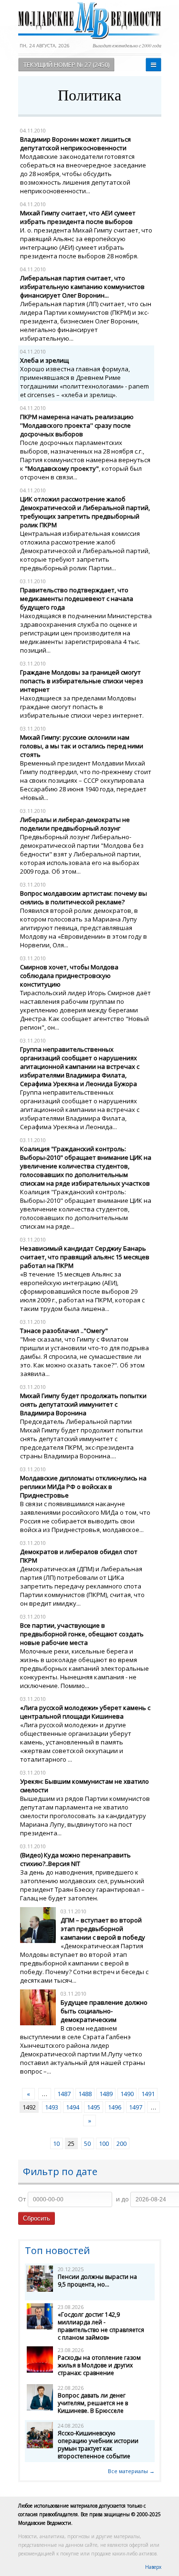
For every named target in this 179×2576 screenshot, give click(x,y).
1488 (85, 2094)
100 (104, 2143)
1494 (73, 2107)
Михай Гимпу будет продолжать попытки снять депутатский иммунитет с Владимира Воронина (83, 1404)
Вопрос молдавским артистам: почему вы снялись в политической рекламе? (84, 898)
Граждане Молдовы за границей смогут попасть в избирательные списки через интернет (82, 681)
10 (56, 2143)
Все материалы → (131, 2471)
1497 (136, 2107)
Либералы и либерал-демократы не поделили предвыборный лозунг (75, 824)
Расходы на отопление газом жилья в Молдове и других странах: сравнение (99, 2365)
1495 (94, 2107)
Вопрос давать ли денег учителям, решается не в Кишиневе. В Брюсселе (93, 2403)
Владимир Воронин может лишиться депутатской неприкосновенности (75, 144)
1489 (106, 2094)
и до (122, 2199)
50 (87, 2143)
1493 (52, 2107)
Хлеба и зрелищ (44, 360)
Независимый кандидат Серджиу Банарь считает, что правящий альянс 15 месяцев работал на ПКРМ (85, 1257)
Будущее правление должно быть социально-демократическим (104, 2011)
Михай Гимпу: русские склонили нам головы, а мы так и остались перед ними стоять (82, 746)
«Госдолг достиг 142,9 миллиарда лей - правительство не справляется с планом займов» (101, 2326)
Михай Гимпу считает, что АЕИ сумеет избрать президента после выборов (78, 217)
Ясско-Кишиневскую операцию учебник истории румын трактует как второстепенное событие (98, 2445)
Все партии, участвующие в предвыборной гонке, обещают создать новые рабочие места (82, 1634)
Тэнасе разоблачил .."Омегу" (64, 1331)
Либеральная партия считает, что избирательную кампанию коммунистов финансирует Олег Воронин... (82, 287)
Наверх (153, 2567)
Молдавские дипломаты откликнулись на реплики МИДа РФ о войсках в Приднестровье (83, 1487)
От (22, 2199)
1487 (64, 2094)
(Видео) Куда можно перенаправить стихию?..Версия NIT (75, 1859)
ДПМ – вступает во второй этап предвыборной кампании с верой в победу (103, 1929)
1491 (148, 2094)
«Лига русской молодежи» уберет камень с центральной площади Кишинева (85, 1712)
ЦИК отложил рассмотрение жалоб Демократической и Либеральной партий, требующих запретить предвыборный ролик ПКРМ (85, 512)
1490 (127, 2094)
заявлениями (40, 1512)
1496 (115, 2107)
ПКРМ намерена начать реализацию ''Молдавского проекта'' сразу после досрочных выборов (77, 425)
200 (121, 2143)
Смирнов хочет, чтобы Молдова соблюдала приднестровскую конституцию (69, 976)
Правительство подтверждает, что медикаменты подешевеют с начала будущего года (77, 599)
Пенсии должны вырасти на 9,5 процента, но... (97, 2281)
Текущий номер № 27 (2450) (66, 65)
